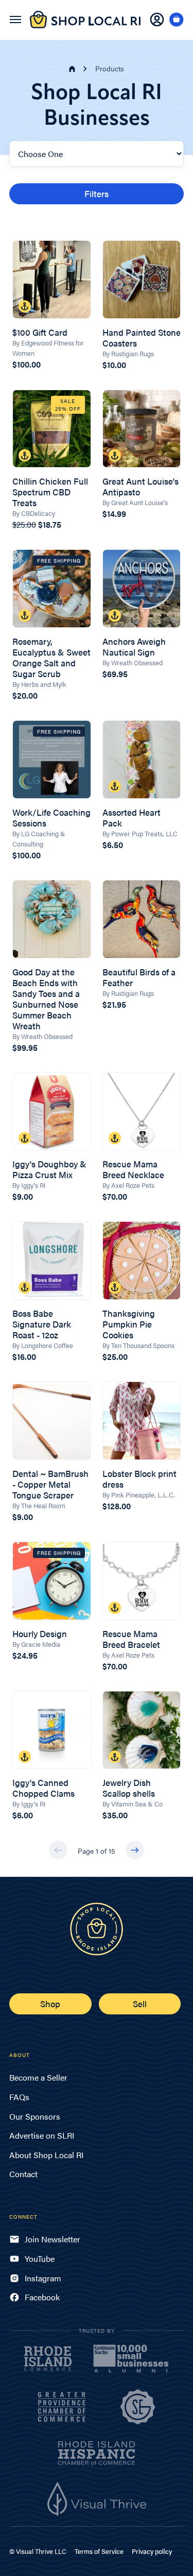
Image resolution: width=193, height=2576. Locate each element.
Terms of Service (99, 2551)
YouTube (40, 2258)
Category (26, 133)
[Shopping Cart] (177, 20)
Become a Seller (38, 2077)
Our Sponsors (35, 2116)
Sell (140, 2004)
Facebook (42, 2297)
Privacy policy (152, 2551)
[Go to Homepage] (85, 25)
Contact (23, 2174)
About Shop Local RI (46, 2155)
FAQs (19, 2097)
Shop (50, 2004)
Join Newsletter (52, 2239)
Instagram (43, 2278)
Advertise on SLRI (42, 2135)
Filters (97, 194)
